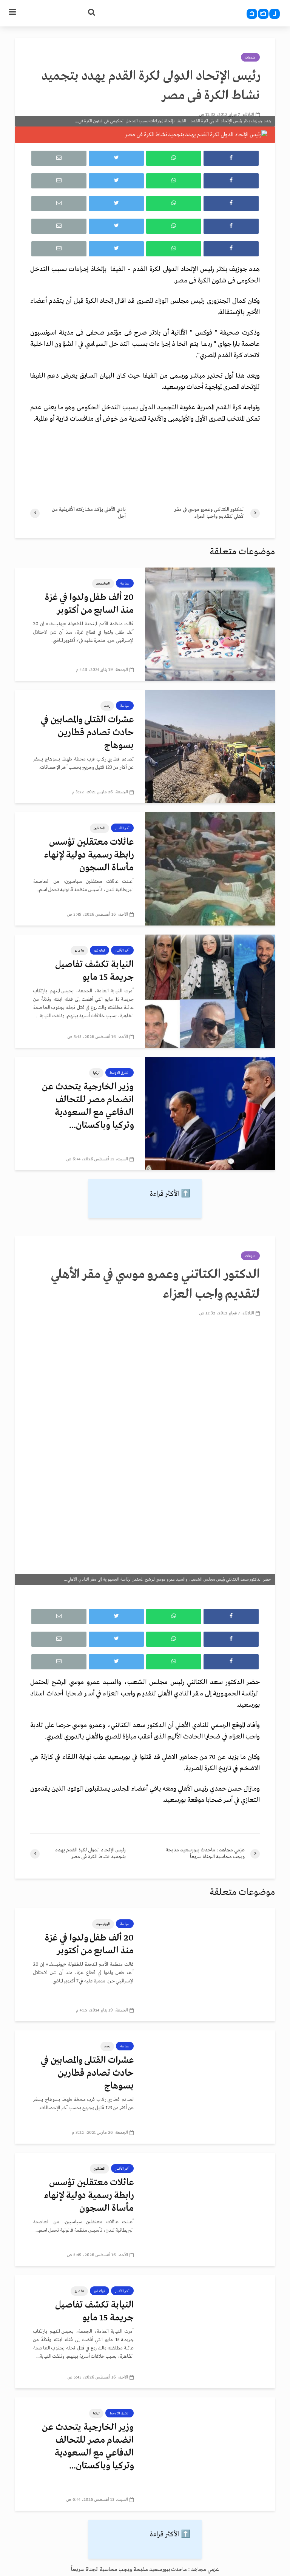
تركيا (96, 1073)
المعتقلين (99, 828)
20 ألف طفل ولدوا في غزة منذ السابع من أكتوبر (89, 604)
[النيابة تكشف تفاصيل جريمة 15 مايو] (210, 991)
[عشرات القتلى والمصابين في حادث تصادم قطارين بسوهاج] (210, 747)
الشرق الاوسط (120, 1073)
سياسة (125, 583)
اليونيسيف (103, 583)
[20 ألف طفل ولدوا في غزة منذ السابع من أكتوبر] (210, 624)
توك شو (99, 950)
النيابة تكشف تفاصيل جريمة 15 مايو (94, 971)
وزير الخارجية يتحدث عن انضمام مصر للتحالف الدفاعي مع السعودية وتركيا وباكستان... (88, 1106)
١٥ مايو (79, 950)
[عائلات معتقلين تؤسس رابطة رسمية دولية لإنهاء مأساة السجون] (210, 869)
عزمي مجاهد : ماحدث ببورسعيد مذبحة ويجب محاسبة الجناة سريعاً (145, 2570)
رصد (107, 706)
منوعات (250, 57)
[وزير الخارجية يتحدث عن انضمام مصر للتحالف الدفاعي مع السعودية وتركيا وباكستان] (210, 1114)
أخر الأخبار (122, 828)
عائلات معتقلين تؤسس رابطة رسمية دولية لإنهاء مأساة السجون (89, 855)
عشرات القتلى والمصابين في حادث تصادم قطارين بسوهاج (87, 733)
